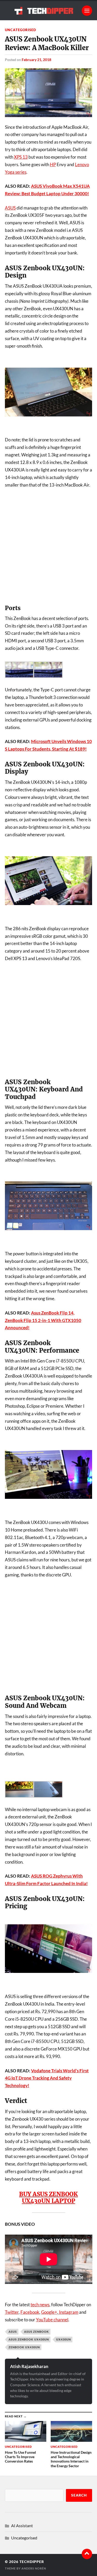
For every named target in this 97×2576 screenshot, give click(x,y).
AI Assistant (22, 2526)
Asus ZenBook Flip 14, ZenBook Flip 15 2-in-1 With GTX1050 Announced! (43, 1320)
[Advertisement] (48, 546)
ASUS (10, 208)
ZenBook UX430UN (24, 2347)
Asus (13, 2332)
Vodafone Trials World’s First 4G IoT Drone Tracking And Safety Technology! (47, 2078)
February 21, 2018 (36, 60)
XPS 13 (21, 157)
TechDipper (32, 2562)
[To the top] (87, 2554)
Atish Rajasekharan (29, 2366)
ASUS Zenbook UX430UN (29, 2339)
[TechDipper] (49, 11)
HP (53, 164)
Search (79, 2495)
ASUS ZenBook (36, 2332)
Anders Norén (34, 2568)
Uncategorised (21, 30)
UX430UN (64, 2339)
